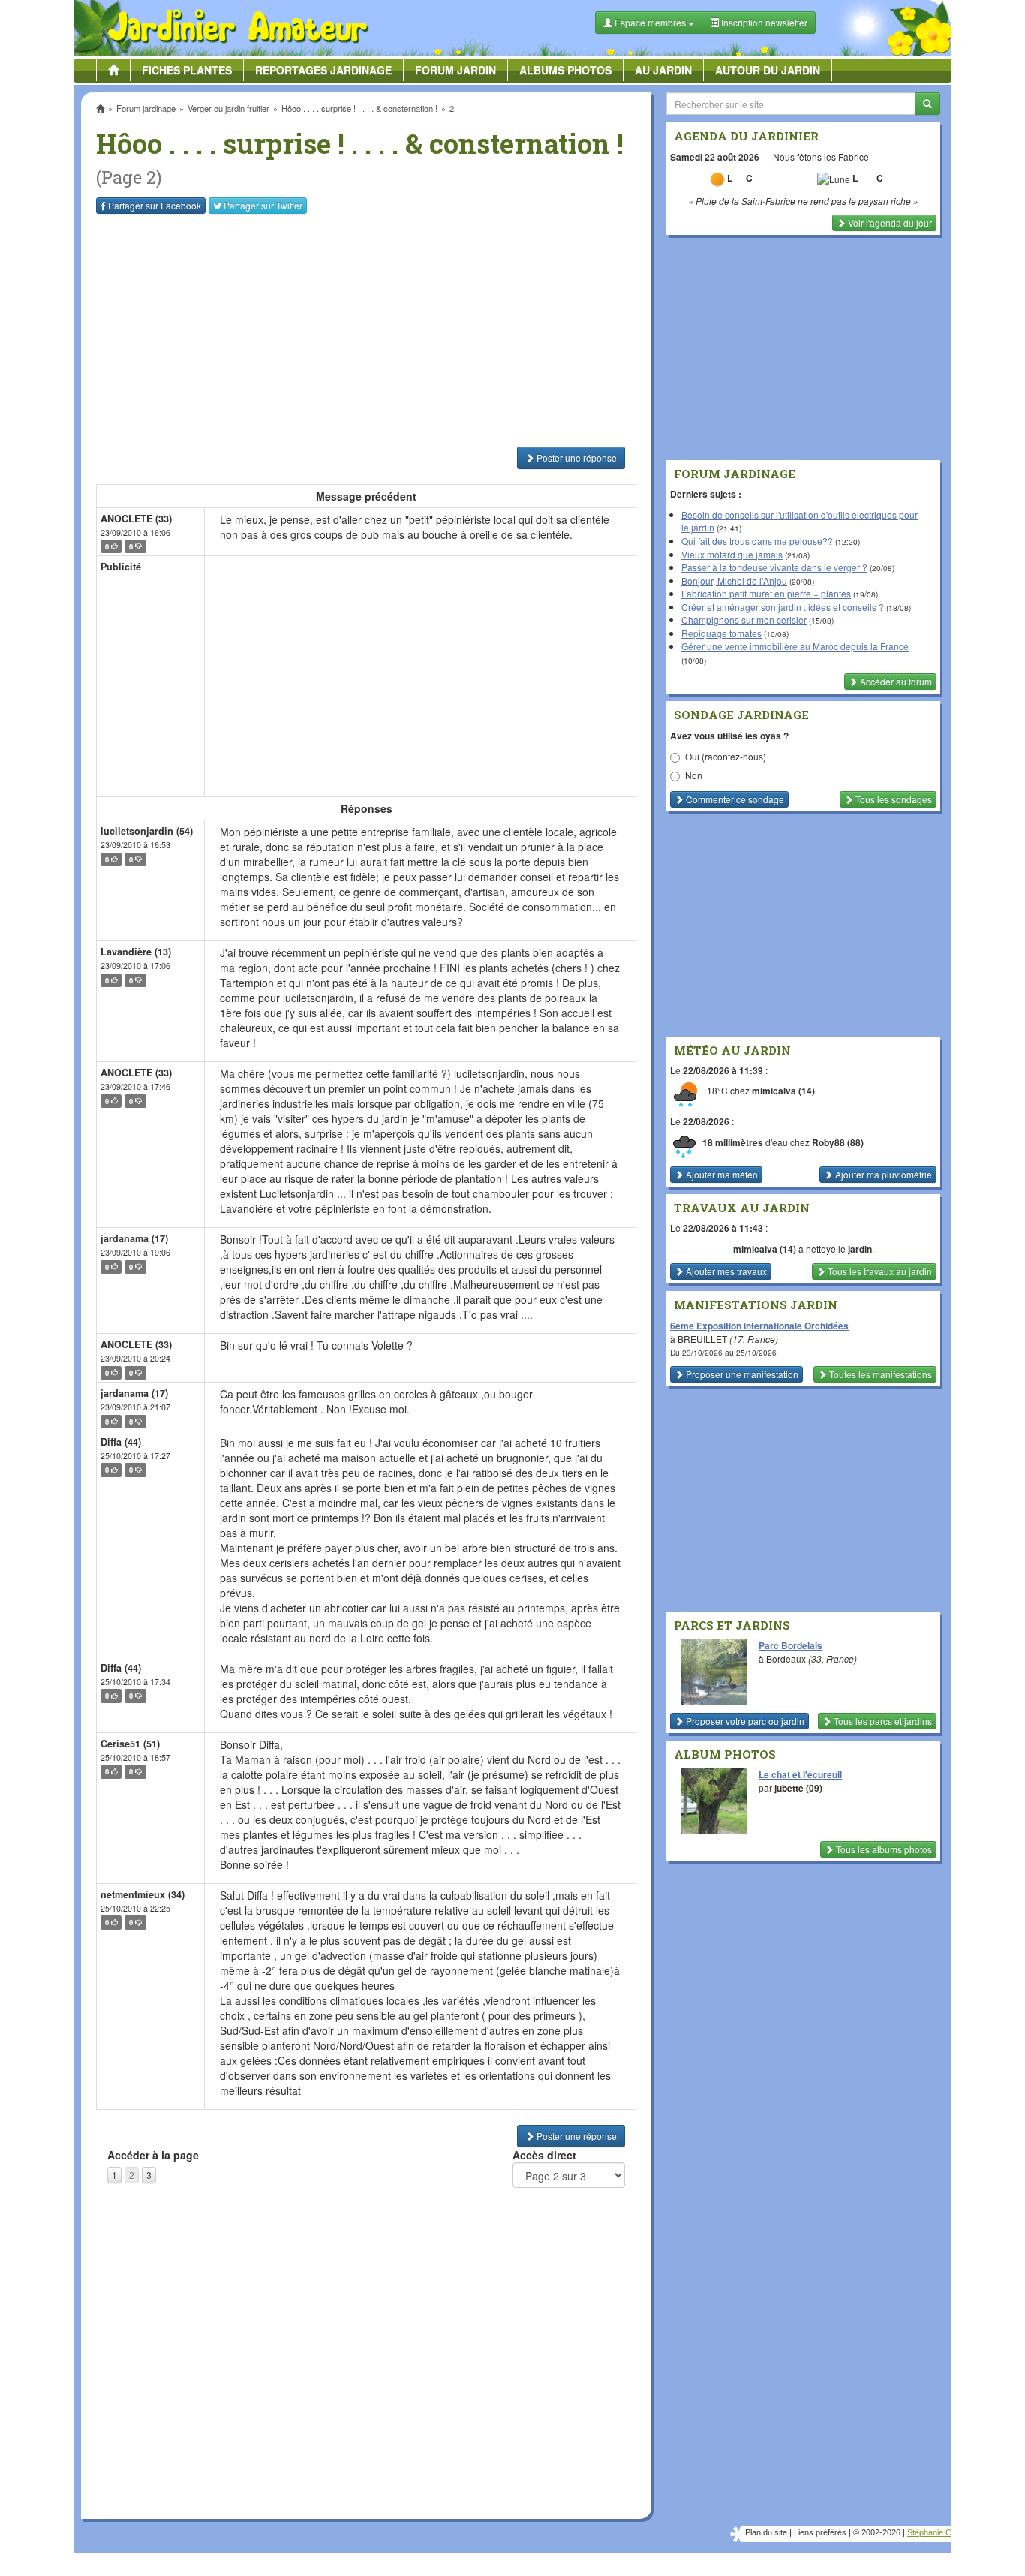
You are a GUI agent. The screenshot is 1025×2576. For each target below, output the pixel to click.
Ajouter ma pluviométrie (882, 1174)
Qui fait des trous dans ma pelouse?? (757, 541)
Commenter (734, 799)
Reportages (323, 70)
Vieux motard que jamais (732, 554)
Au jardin (663, 70)
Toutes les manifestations (879, 1374)
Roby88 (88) (838, 1142)
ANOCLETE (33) (136, 519)
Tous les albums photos (883, 1849)
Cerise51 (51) (130, 1744)
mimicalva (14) (783, 1091)
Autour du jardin (768, 70)
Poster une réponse (576, 457)
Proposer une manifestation (741, 1374)
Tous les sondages (893, 799)
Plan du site (766, 2532)
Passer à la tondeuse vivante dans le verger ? (774, 567)
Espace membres (650, 22)
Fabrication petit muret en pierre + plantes (766, 593)
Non (694, 775)
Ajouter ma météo (721, 1174)
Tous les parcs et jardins (882, 1721)
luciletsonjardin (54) (147, 831)
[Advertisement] (369, 330)
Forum (455, 70)
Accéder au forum (895, 681)
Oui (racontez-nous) (726, 756)
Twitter (263, 205)
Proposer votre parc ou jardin (744, 1721)
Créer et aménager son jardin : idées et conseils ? (783, 607)
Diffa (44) (121, 1442)
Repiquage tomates (721, 633)
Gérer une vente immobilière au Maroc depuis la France (795, 646)
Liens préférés (820, 2532)
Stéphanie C (929, 2532)
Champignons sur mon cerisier (744, 620)
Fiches (187, 70)
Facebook (155, 205)
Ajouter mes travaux (725, 1271)
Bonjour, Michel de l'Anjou (734, 581)
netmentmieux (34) (143, 1894)
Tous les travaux (879, 1271)
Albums (565, 70)
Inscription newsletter (763, 22)
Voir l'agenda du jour (889, 223)
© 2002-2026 (877, 2532)
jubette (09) (798, 1788)
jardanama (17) (134, 1238)
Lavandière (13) (136, 952)
